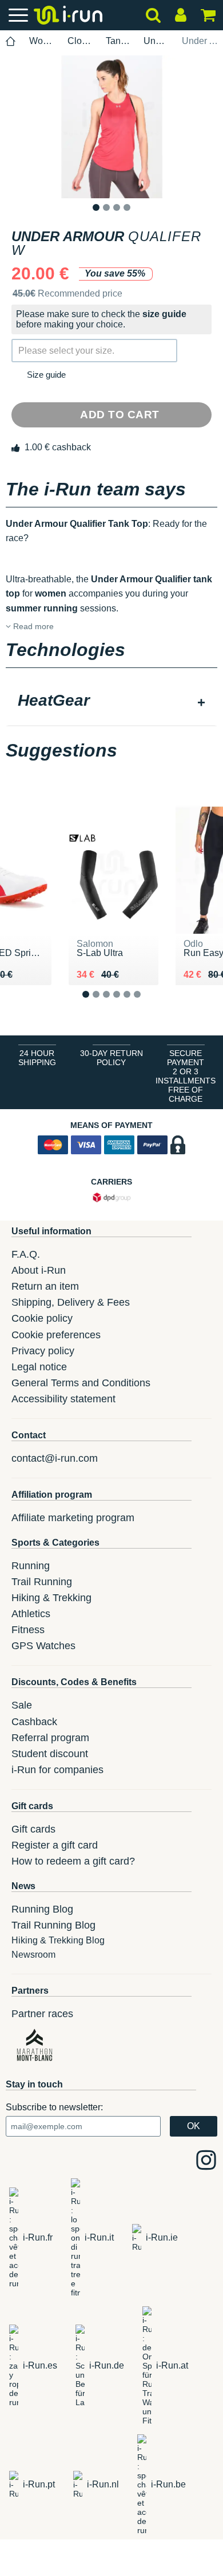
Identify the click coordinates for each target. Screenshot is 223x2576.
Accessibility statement (63, 1399)
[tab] (111, 702)
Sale (22, 1705)
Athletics (31, 1614)
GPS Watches (43, 1646)
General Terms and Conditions (81, 1383)
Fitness (28, 1630)
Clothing (80, 41)
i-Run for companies (57, 1770)
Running (31, 1566)
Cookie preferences (56, 1335)
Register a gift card (55, 1845)
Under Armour (156, 41)
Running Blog (42, 1909)
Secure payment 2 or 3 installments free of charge (186, 1076)
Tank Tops (118, 41)
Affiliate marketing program (73, 1518)
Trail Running (42, 1582)
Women (42, 41)
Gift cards (33, 1829)
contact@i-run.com (55, 1458)
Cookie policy (42, 1318)
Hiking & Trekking (51, 1598)
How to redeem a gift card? (73, 1861)
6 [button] (146, 1004)
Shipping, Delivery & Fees (71, 1302)
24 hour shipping (37, 1058)
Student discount (50, 1754)
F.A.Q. (26, 1254)
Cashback (34, 1722)
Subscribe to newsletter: (54, 2107)
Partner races (42, 2014)
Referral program (50, 1738)
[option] (111, 127)
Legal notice (39, 1367)
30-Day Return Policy (111, 1058)
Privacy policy (43, 1351)
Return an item (45, 1286)
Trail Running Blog (53, 1925)
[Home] (11, 41)
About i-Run (39, 1270)
